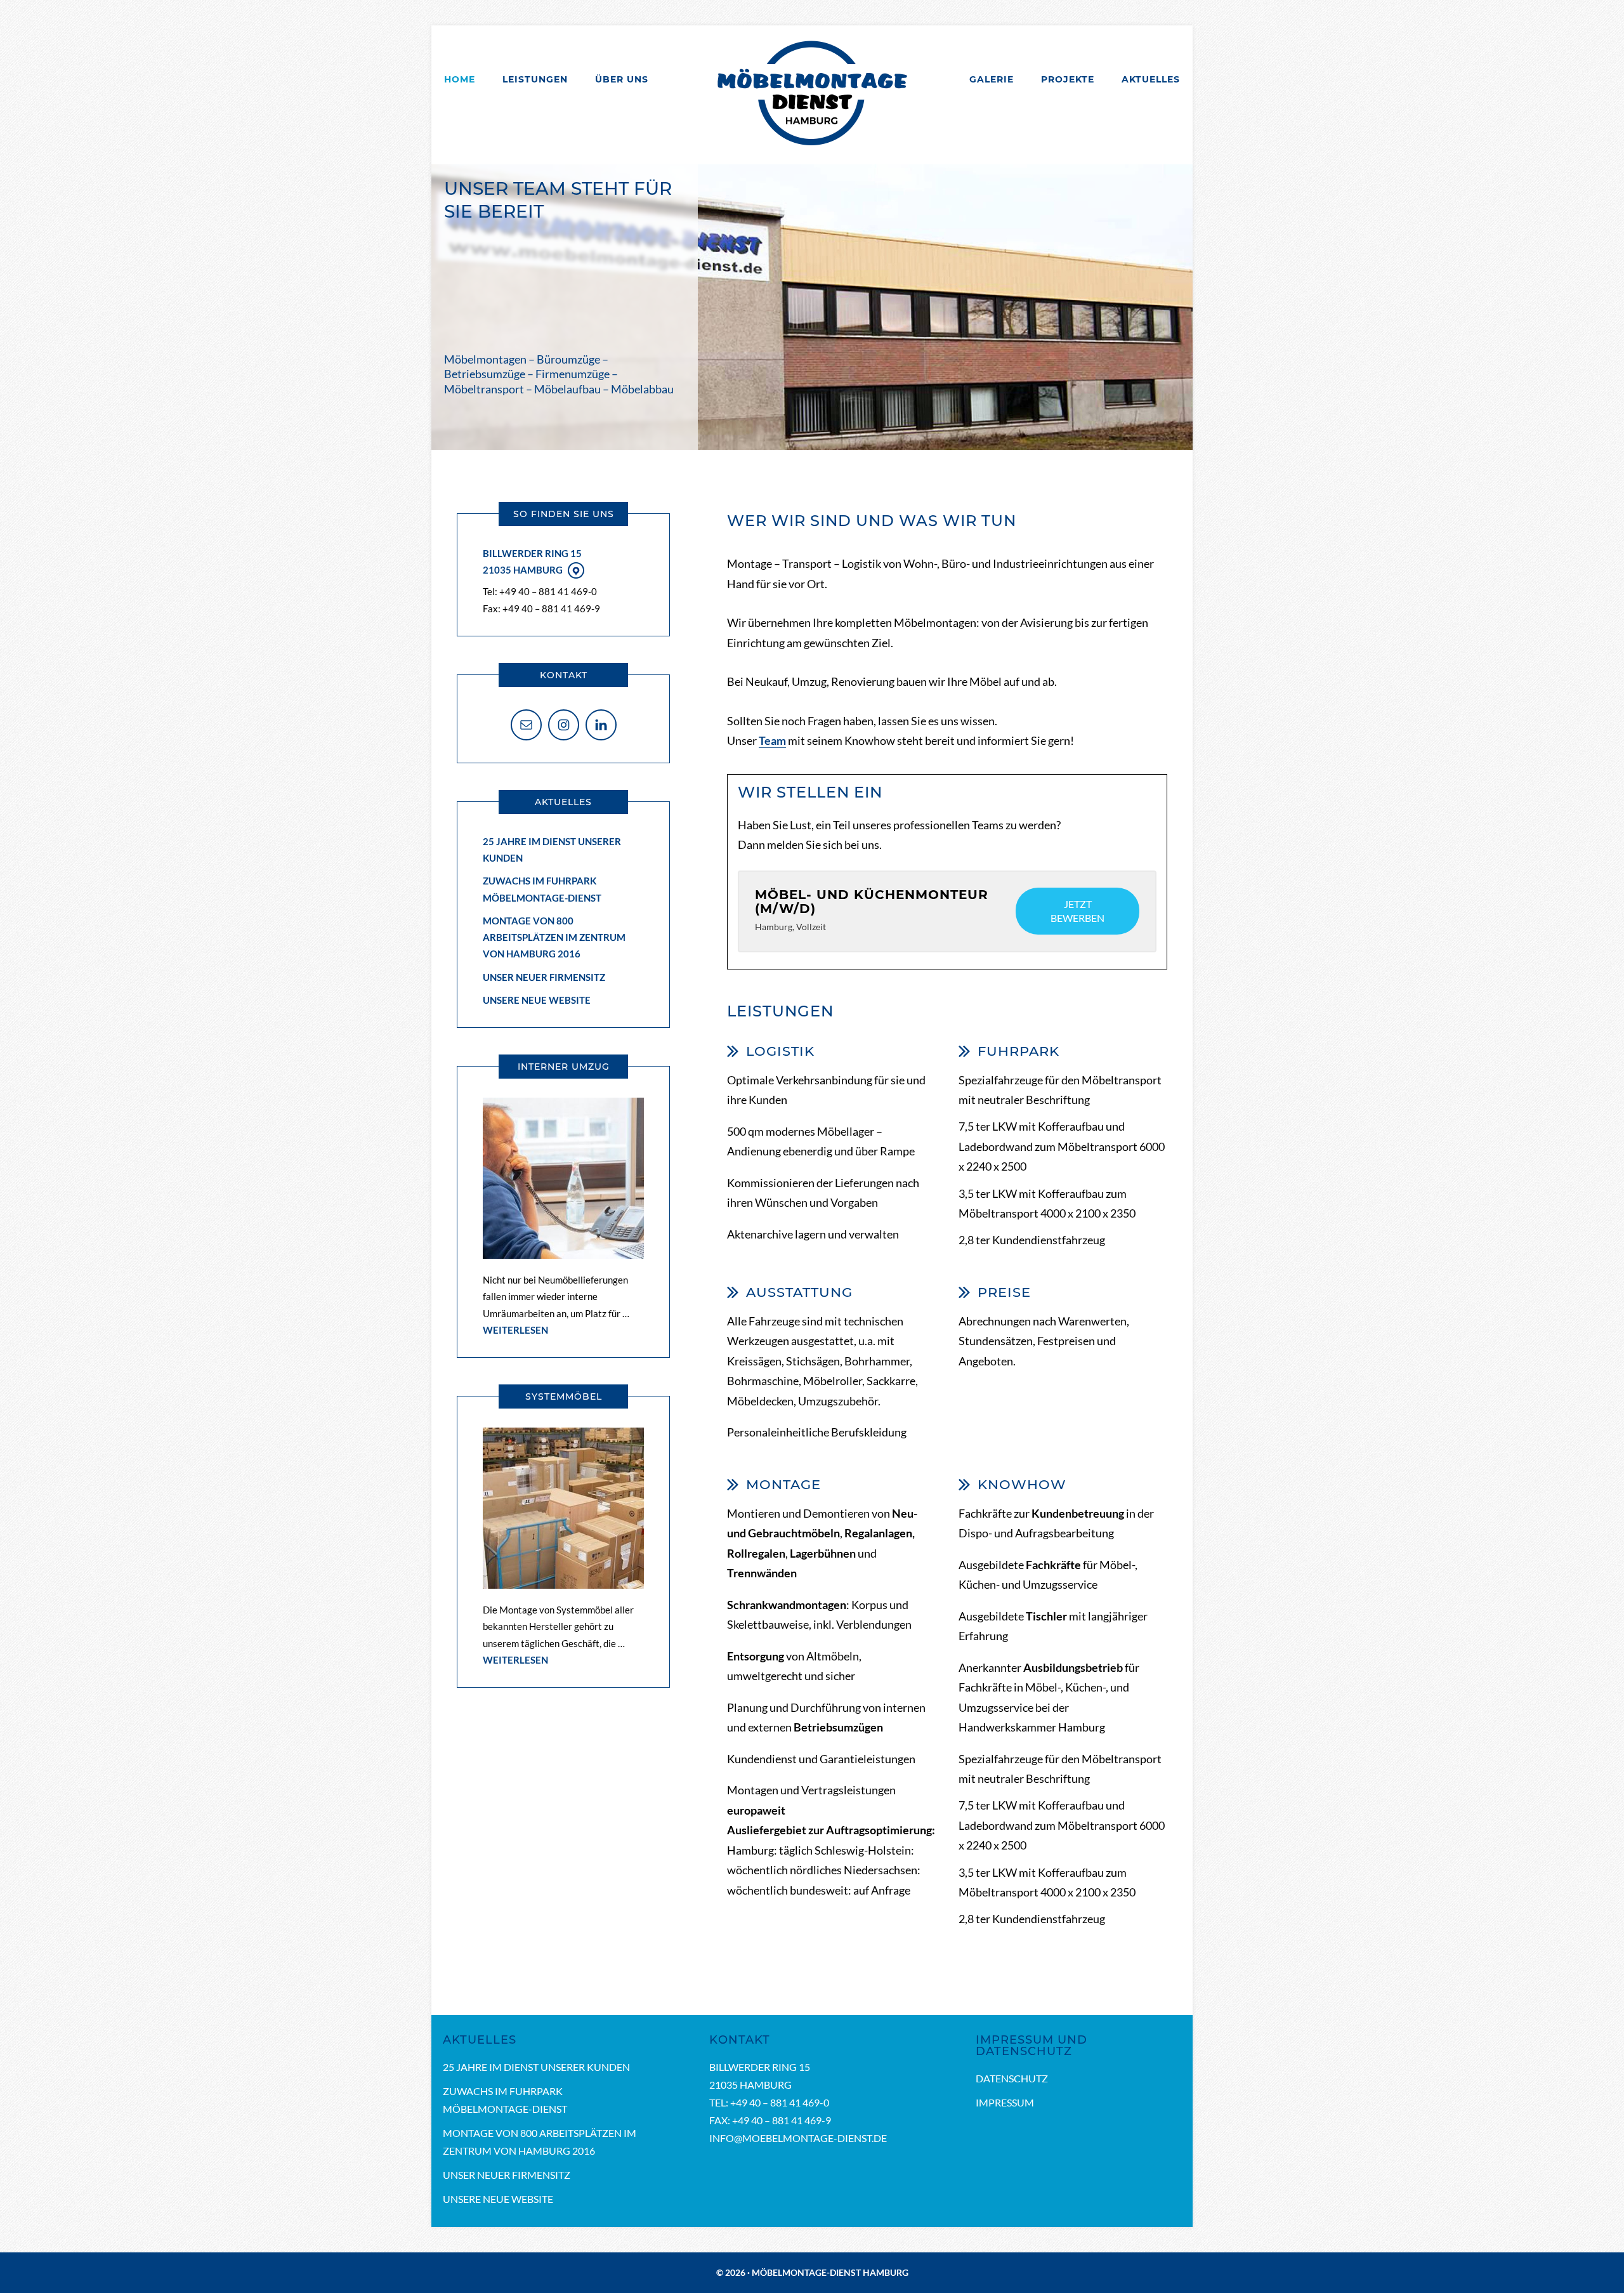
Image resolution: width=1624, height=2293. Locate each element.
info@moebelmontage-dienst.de (798, 2138)
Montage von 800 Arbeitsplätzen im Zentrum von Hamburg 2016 (554, 937)
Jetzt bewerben (1077, 911)
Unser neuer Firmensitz (544, 977)
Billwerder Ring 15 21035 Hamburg (532, 562)
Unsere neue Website (537, 1000)
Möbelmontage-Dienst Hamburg (830, 2272)
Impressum (1005, 2102)
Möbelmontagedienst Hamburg (812, 94)
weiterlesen (515, 1330)
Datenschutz (1012, 2078)
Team (772, 740)
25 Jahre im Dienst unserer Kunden (536, 2067)
